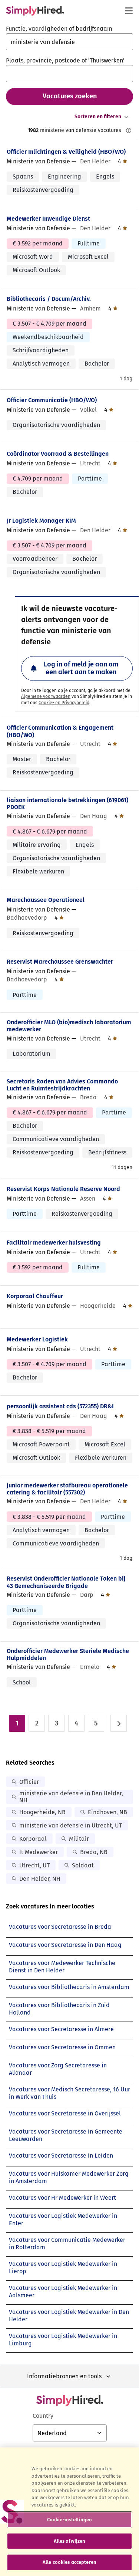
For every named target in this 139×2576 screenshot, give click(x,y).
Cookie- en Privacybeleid (64, 703)
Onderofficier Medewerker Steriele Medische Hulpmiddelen (68, 1654)
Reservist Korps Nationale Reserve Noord (63, 1189)
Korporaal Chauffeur (35, 1296)
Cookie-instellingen (69, 2520)
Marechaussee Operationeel (46, 900)
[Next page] (119, 1723)
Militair (79, 1839)
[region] (69, 2512)
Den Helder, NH (40, 1879)
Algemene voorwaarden (46, 696)
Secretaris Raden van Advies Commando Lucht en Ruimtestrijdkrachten (62, 1085)
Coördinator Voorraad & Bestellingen (58, 454)
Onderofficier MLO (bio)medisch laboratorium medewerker (69, 1026)
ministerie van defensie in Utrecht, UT (71, 1825)
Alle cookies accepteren (69, 2562)
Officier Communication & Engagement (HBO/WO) (60, 731)
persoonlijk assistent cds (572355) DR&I (60, 1406)
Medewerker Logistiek (37, 1339)
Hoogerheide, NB (42, 1812)
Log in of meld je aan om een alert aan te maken (81, 668)
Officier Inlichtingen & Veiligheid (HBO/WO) (66, 152)
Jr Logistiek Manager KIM (41, 521)
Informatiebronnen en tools (64, 2376)
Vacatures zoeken (70, 96)
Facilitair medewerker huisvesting (54, 1243)
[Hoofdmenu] (129, 11)
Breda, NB (94, 1852)
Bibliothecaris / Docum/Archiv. (49, 299)
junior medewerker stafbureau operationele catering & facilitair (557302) (67, 1489)
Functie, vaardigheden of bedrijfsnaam (59, 29)
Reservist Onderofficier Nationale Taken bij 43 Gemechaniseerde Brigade (66, 1582)
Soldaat (83, 1865)
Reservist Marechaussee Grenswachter (60, 962)
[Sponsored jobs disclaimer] (129, 130)
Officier (29, 1782)
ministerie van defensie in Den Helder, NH (71, 1797)
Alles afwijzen (70, 2541)
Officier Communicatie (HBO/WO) (52, 400)
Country (43, 2416)
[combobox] (69, 42)
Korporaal (33, 1839)
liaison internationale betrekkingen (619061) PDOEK (67, 804)
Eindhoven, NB (107, 1812)
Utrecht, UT (34, 1865)
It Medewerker (39, 1852)
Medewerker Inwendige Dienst (48, 219)
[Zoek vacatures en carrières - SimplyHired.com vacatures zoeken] (35, 11)
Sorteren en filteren (98, 117)
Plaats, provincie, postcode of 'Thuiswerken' (65, 60)
